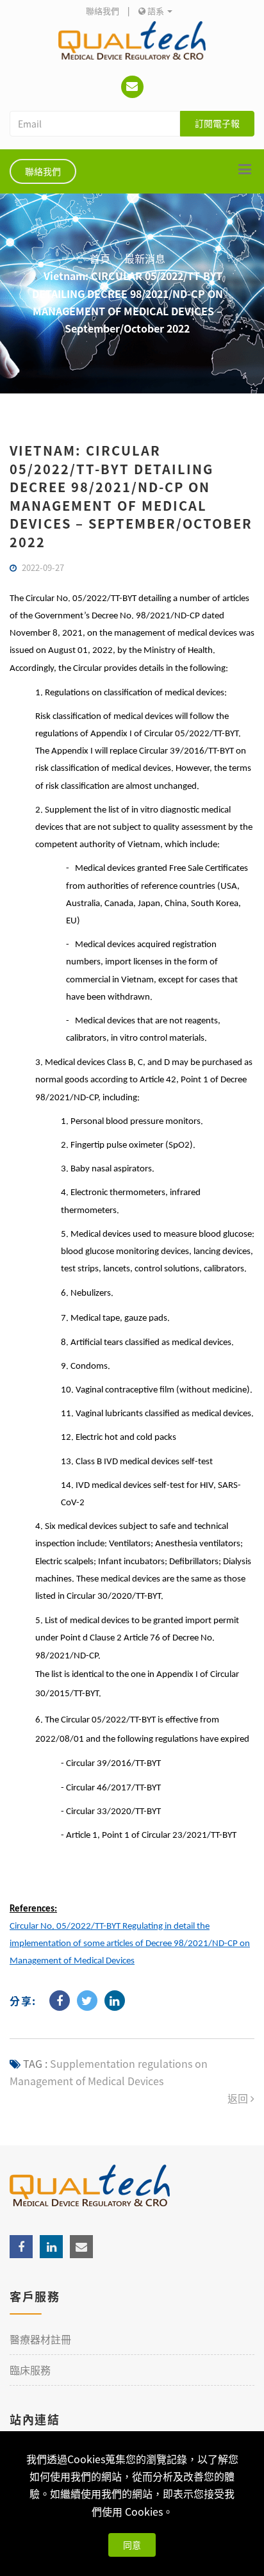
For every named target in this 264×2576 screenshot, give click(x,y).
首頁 (100, 258)
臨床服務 (30, 2370)
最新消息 (145, 258)
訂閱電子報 (217, 123)
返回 (239, 2098)
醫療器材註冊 (40, 2339)
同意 (132, 2545)
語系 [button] (156, 11)
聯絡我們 (103, 11)
